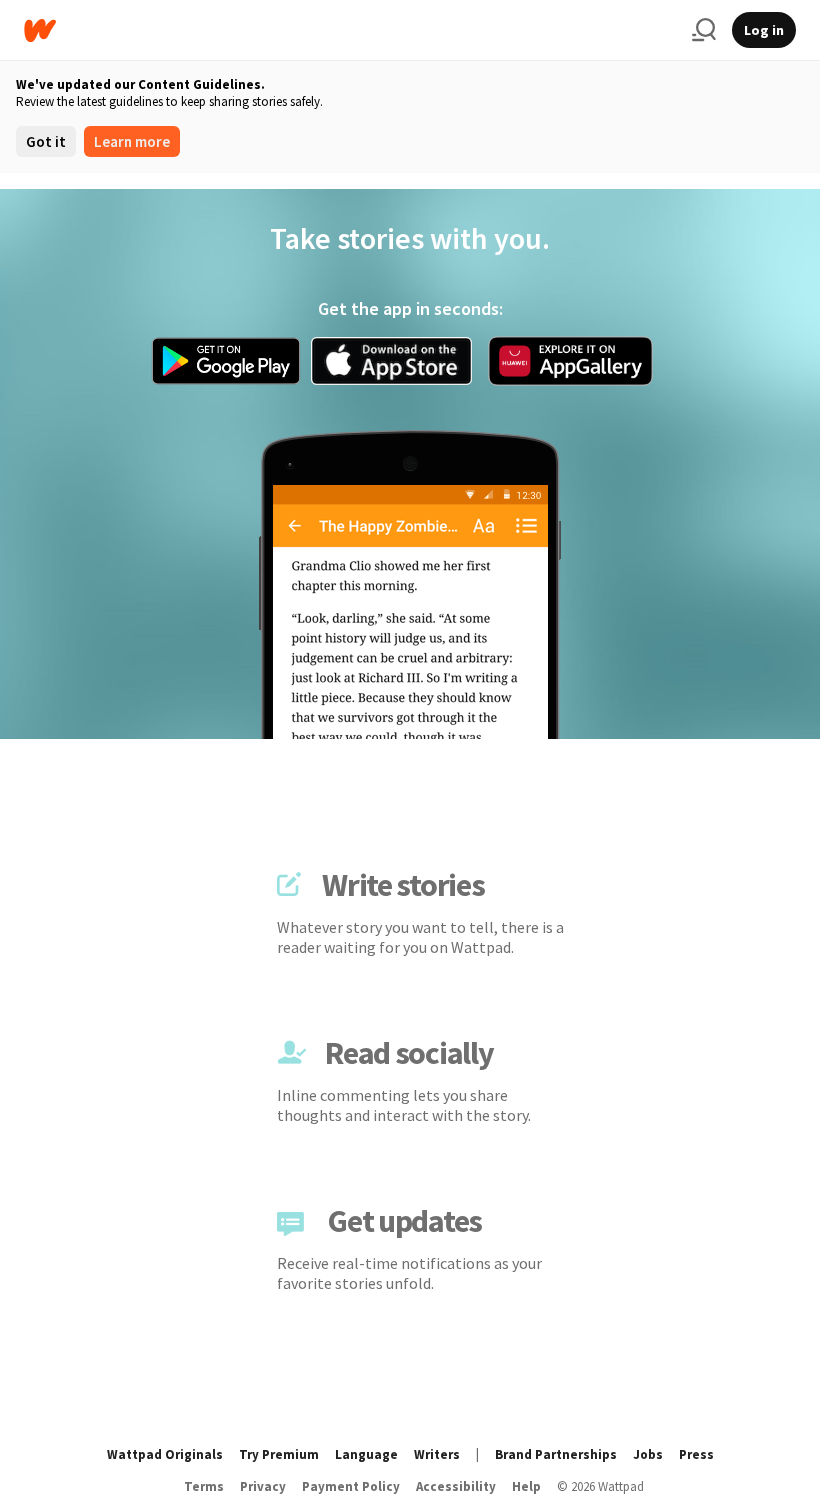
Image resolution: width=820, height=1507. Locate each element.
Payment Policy (351, 1486)
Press (696, 1454)
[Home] (350, 30)
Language (366, 1454)
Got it (46, 141)
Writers (437, 1454)
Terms (204, 1486)
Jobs (648, 1454)
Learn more (132, 141)
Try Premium (279, 1454)
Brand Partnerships (556, 1454)
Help (526, 1486)
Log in (764, 30)
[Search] (704, 30)
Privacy (263, 1486)
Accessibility (456, 1486)
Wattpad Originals (165, 1454)
